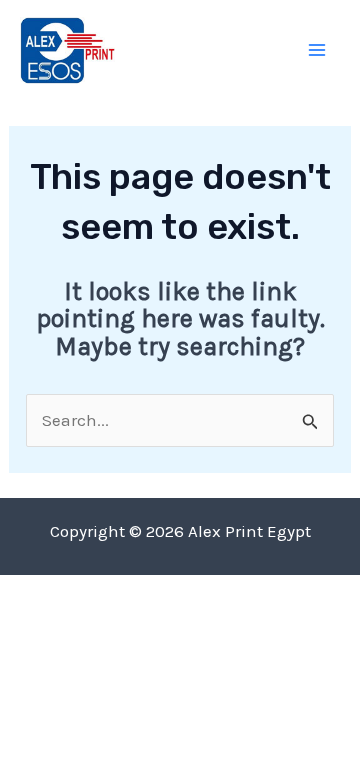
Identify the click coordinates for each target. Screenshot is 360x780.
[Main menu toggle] (318, 51)
